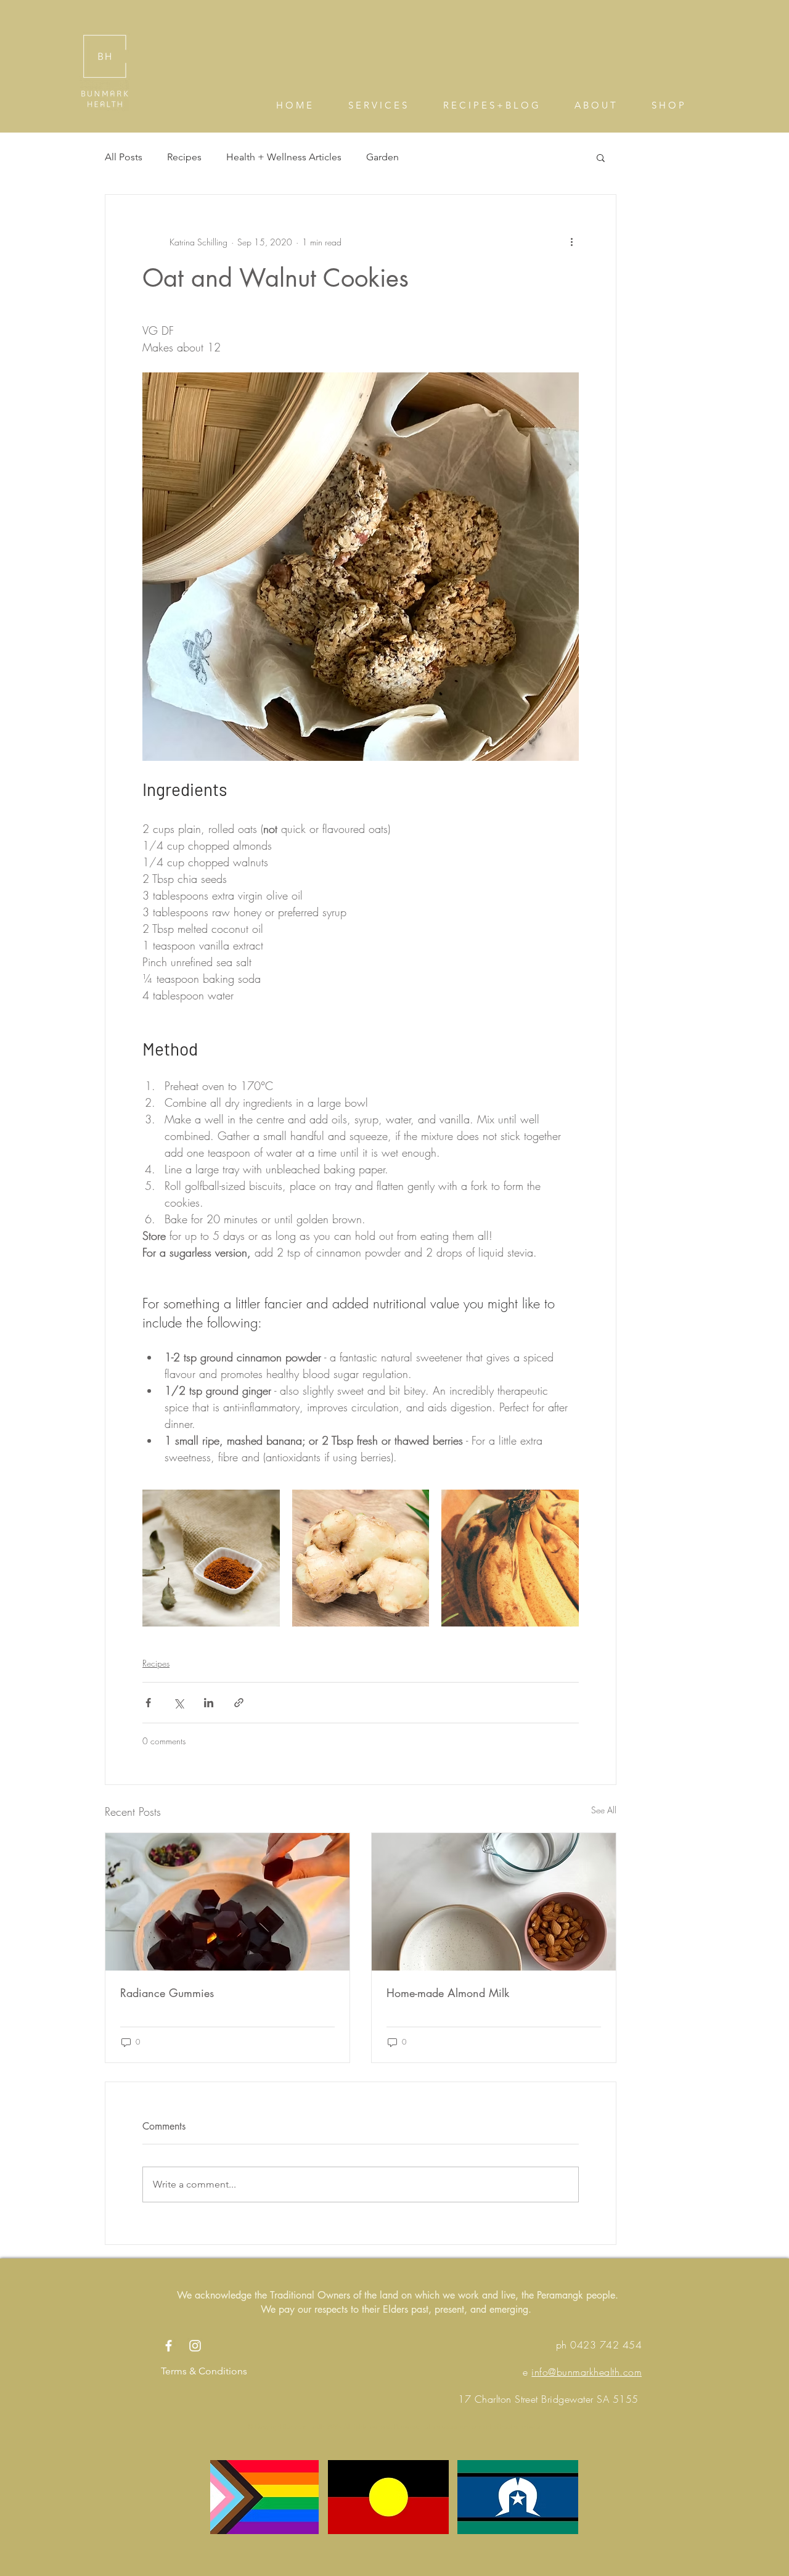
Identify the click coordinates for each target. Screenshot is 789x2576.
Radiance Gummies (167, 1993)
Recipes (184, 157)
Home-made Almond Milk (448, 1993)
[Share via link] (239, 1703)
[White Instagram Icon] (195, 2346)
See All (604, 1810)
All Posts (124, 157)
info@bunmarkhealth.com (587, 2372)
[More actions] (571, 242)
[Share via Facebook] (148, 1703)
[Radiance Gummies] (227, 1902)
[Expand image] (211, 1558)
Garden (382, 157)
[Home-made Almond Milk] (494, 1902)
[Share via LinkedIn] (209, 1703)
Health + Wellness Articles (284, 157)
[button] (601, 157)
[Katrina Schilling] (169, 2346)
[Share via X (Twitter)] (178, 1703)
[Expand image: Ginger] (361, 1558)
